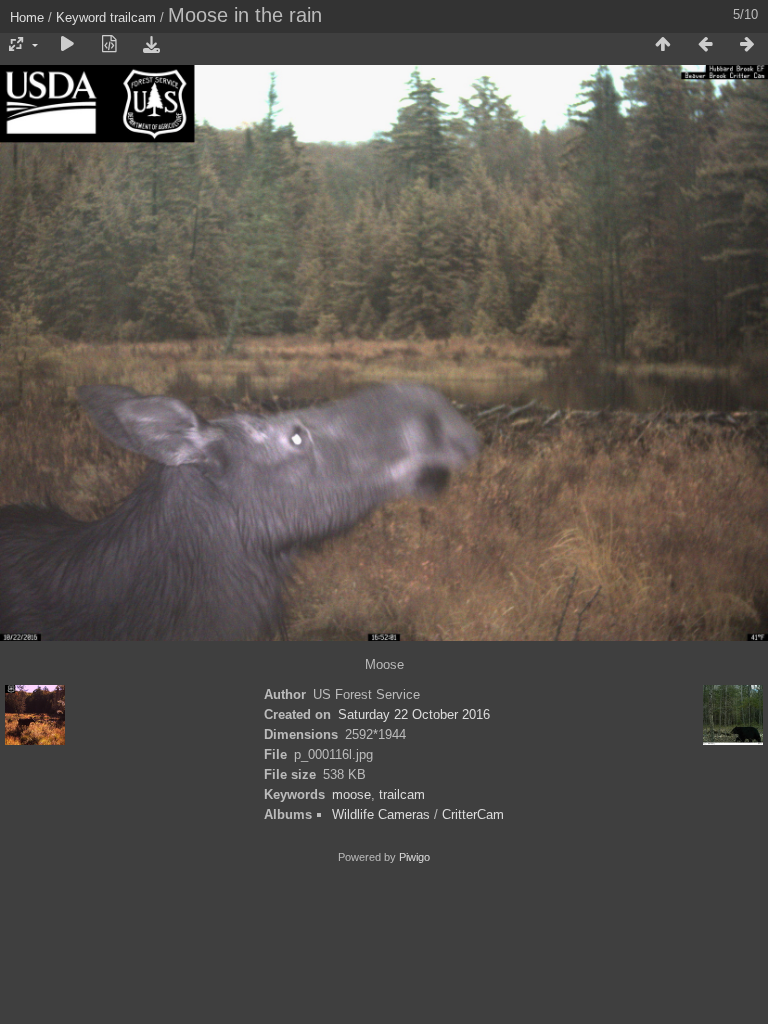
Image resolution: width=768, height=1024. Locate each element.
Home (27, 17)
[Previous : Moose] (705, 45)
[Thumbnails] (663, 45)
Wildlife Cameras (381, 814)
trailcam (133, 17)
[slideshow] (67, 45)
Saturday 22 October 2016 (414, 714)
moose (351, 794)
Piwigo (414, 857)
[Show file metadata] (109, 45)
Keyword (81, 17)
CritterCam (473, 814)
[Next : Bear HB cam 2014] (747, 45)
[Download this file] (151, 45)
